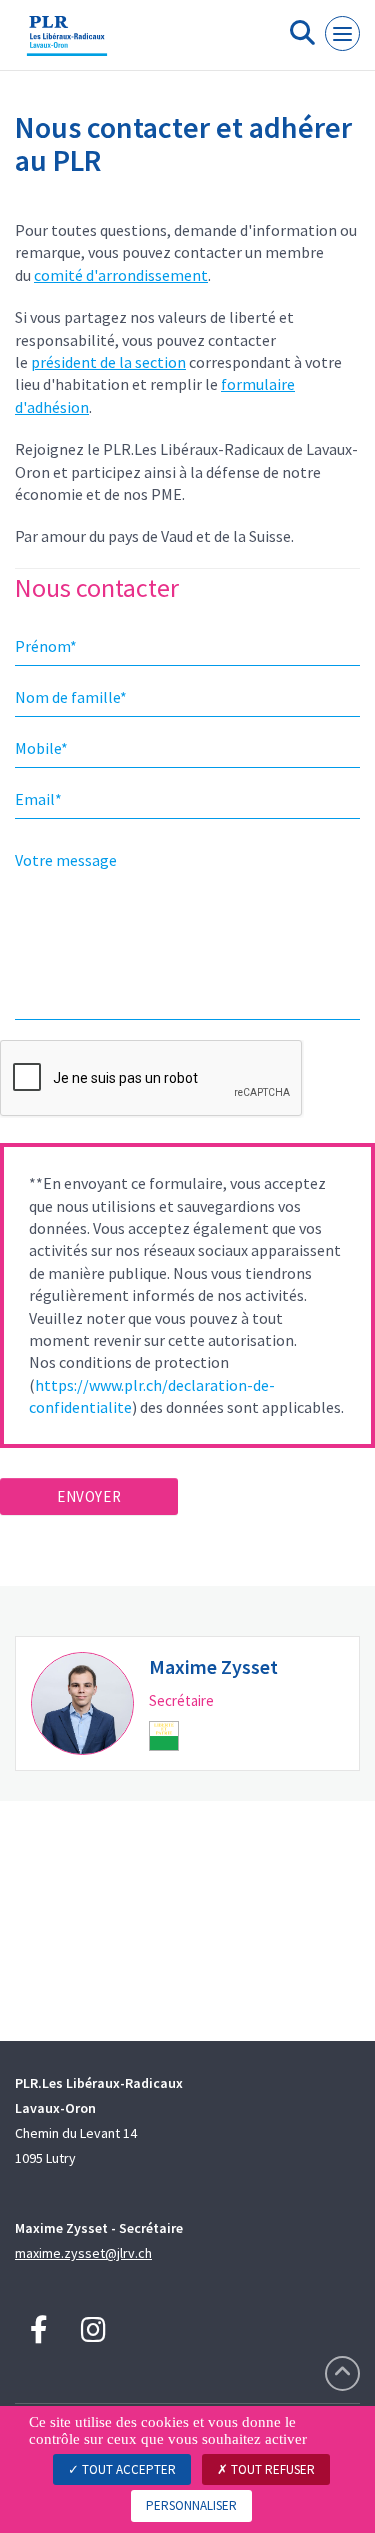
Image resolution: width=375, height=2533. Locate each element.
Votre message (66, 860)
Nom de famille (71, 697)
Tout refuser (271, 2469)
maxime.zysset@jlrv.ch (83, 2253)
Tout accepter (127, 2469)
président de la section (108, 362)
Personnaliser (191, 2505)
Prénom (46, 646)
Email (38, 799)
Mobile (41, 748)
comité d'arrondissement (121, 275)
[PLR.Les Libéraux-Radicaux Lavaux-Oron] (67, 43)
